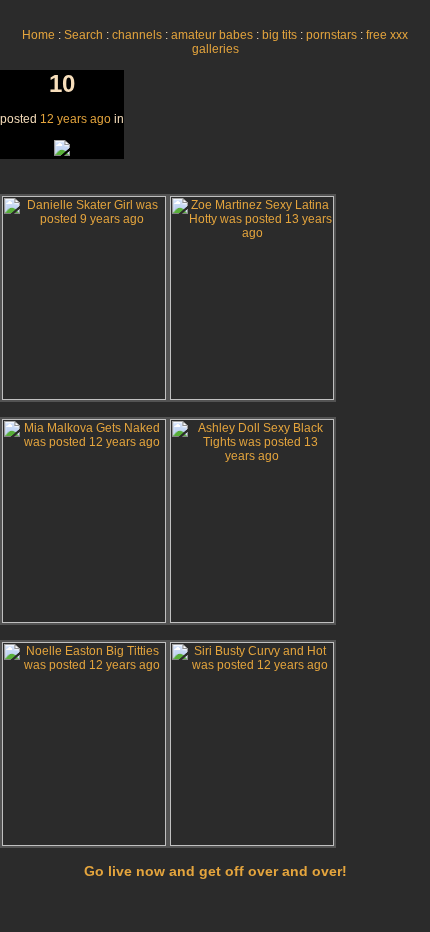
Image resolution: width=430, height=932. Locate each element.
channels (137, 35)
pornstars (331, 35)
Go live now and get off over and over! (215, 871)
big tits (279, 35)
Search (83, 35)
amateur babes (212, 35)
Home (38, 35)
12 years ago (75, 119)
